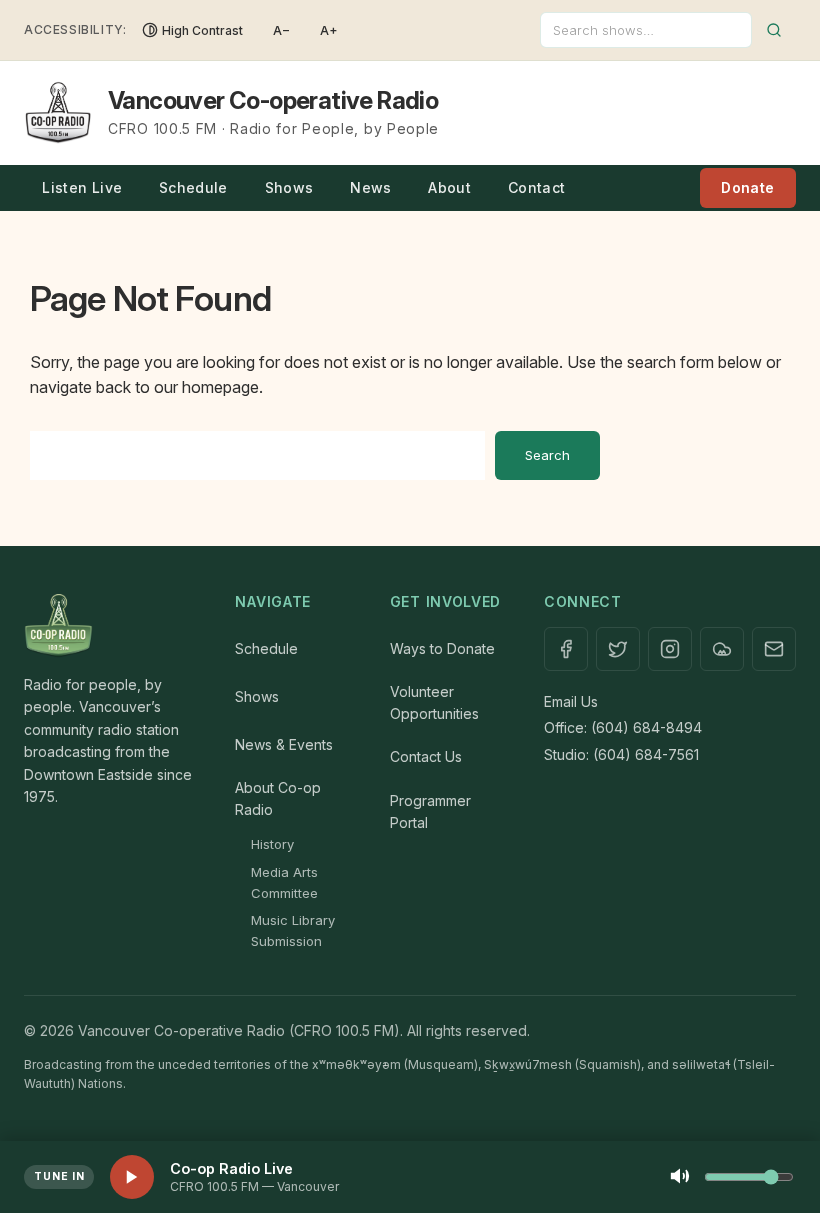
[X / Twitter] (618, 649)
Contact (536, 187)
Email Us (571, 701)
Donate (747, 187)
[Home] (109, 626)
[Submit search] (774, 30)
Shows (289, 187)
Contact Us (426, 756)
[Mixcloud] (722, 649)
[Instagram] (670, 649)
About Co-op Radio (278, 798)
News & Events (284, 744)
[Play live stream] (132, 1177)
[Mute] (680, 1177)
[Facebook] (566, 649)
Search (547, 455)
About (449, 187)
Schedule (193, 187)
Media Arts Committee (284, 882)
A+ (329, 30)
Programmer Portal (430, 811)
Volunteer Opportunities (434, 702)
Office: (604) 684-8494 (623, 727)
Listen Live (82, 187)
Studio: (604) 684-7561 (621, 754)
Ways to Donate (442, 648)
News (370, 187)
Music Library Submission (293, 930)
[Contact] (774, 649)
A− (281, 30)
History (272, 844)
